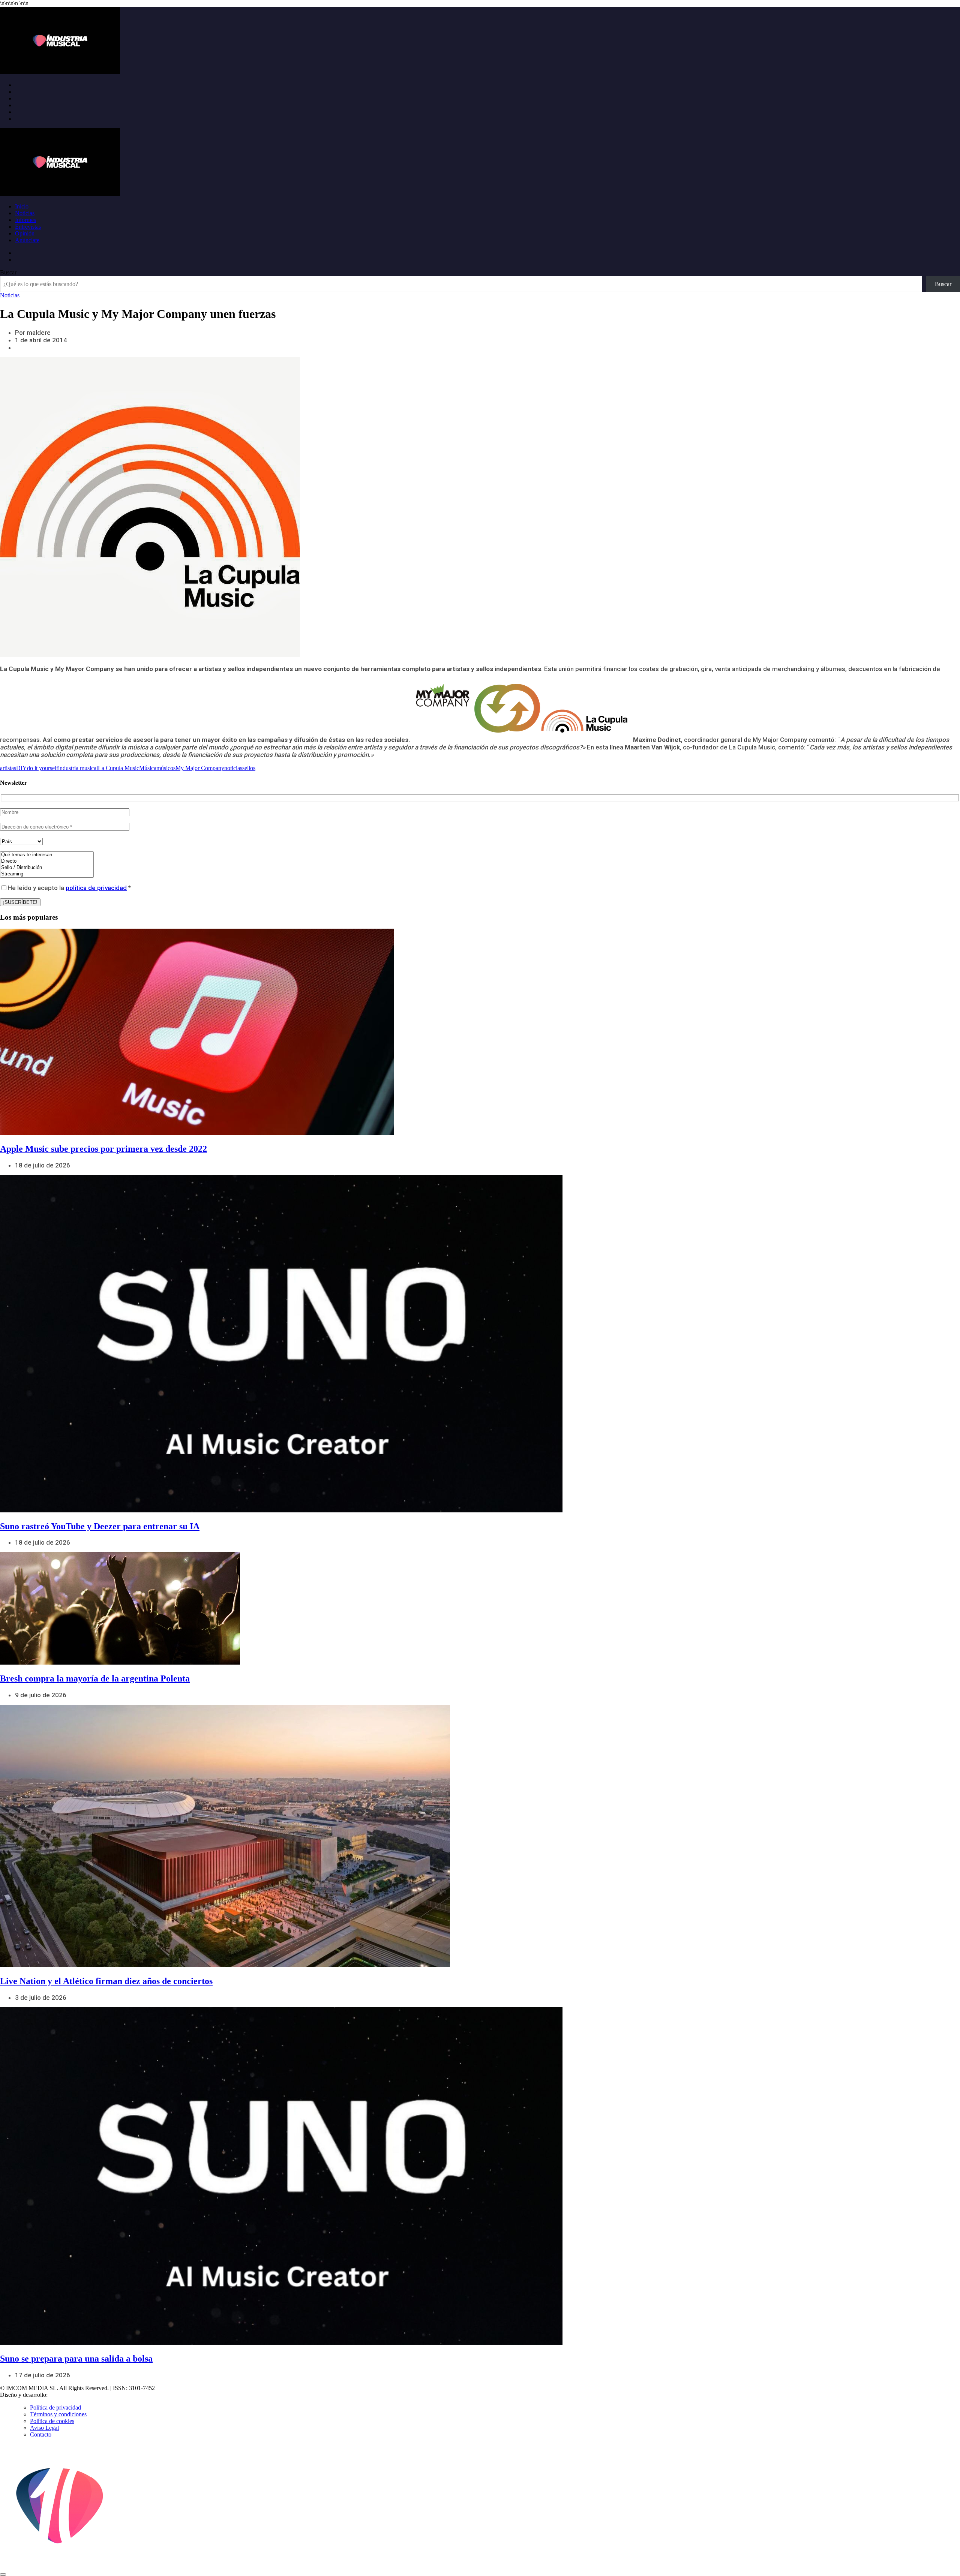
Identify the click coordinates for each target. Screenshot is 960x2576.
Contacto (41, 2434)
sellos (249, 768)
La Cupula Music (118, 768)
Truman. (60, 2395)
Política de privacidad (55, 2407)
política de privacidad (96, 888)
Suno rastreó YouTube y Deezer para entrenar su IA (100, 1526)
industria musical (78, 768)
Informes (25, 220)
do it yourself (43, 768)
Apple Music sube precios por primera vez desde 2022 (103, 1149)
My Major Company (200, 768)
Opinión (25, 233)
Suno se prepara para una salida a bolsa (76, 2359)
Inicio (22, 206)
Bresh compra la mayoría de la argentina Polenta (95, 1678)
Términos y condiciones (58, 2414)
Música (148, 768)
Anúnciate (27, 240)
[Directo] (47, 861)
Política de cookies (52, 2421)
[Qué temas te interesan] (47, 855)
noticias (233, 768)
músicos (166, 768)
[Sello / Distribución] (47, 868)
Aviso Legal (44, 2428)
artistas (8, 768)
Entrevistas (28, 227)
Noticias (25, 213)
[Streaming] (47, 874)
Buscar (8, 272)
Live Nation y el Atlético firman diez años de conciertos (106, 1981)
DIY (22, 768)
